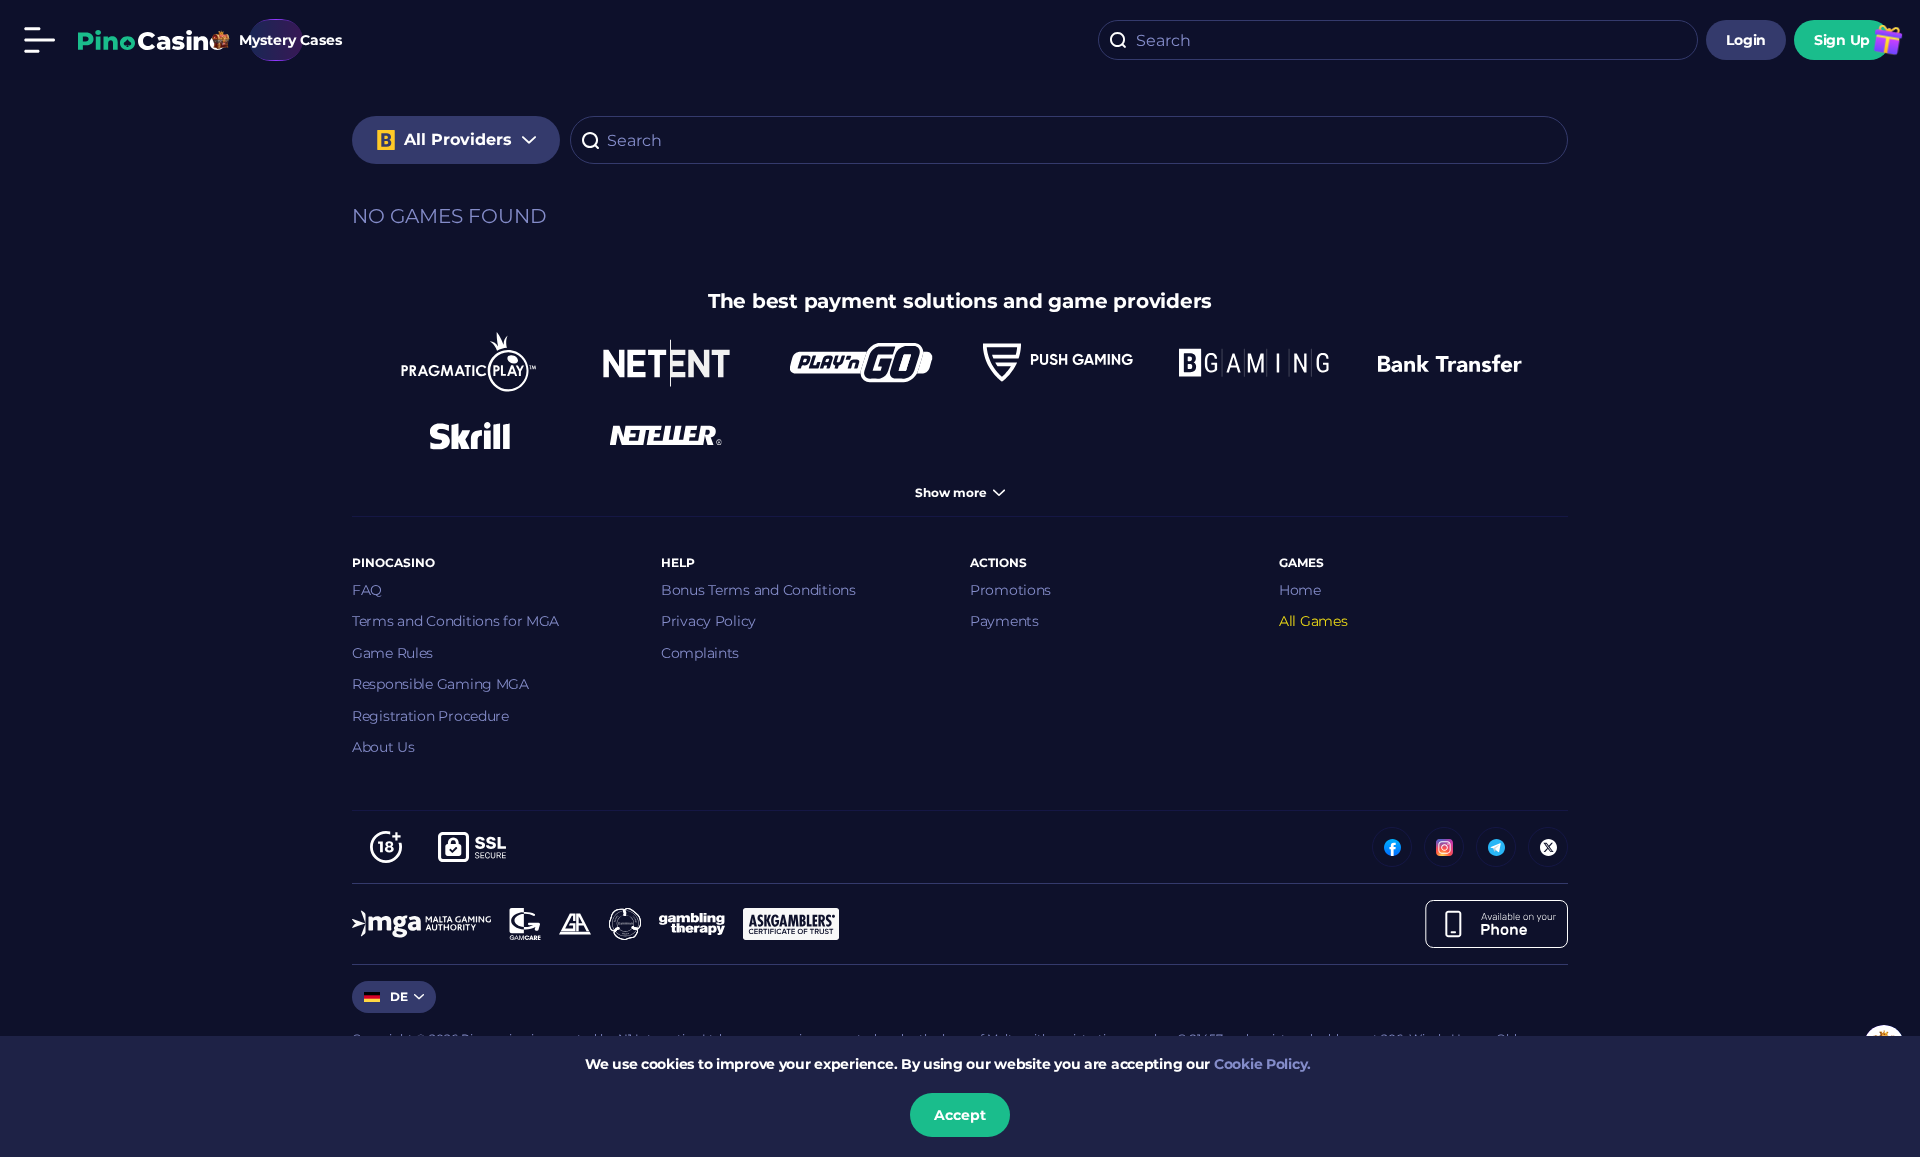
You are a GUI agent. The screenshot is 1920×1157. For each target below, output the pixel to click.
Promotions (1010, 590)
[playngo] (862, 363)
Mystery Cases (276, 40)
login (1746, 40)
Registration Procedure (430, 716)
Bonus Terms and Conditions (758, 590)
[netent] (666, 363)
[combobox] (1398, 40)
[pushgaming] (1058, 363)
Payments (1004, 621)
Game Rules (392, 653)
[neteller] (666, 435)
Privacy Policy (708, 621)
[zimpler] (1450, 363)
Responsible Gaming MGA (440, 684)
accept (960, 1115)
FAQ (367, 590)
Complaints (700, 653)
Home (1300, 590)
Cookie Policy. (1262, 1064)
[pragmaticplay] (470, 363)
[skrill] (470, 435)
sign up (1842, 40)
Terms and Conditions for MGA (455, 621)
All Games (1313, 621)
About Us (383, 747)
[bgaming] (1254, 363)
